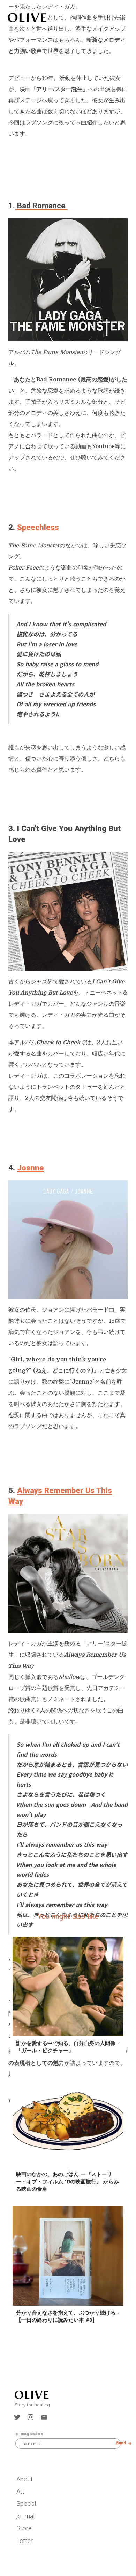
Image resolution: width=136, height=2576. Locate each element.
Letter (25, 2541)
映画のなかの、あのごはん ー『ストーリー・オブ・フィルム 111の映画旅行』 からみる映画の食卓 (67, 2181)
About (25, 2479)
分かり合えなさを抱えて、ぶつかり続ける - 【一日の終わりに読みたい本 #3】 (68, 2316)
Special (27, 2503)
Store (24, 2528)
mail (44, 2417)
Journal (26, 2516)
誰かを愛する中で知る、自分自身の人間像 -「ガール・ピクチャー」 (68, 2047)
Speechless (38, 527)
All (20, 2491)
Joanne (31, 1168)
